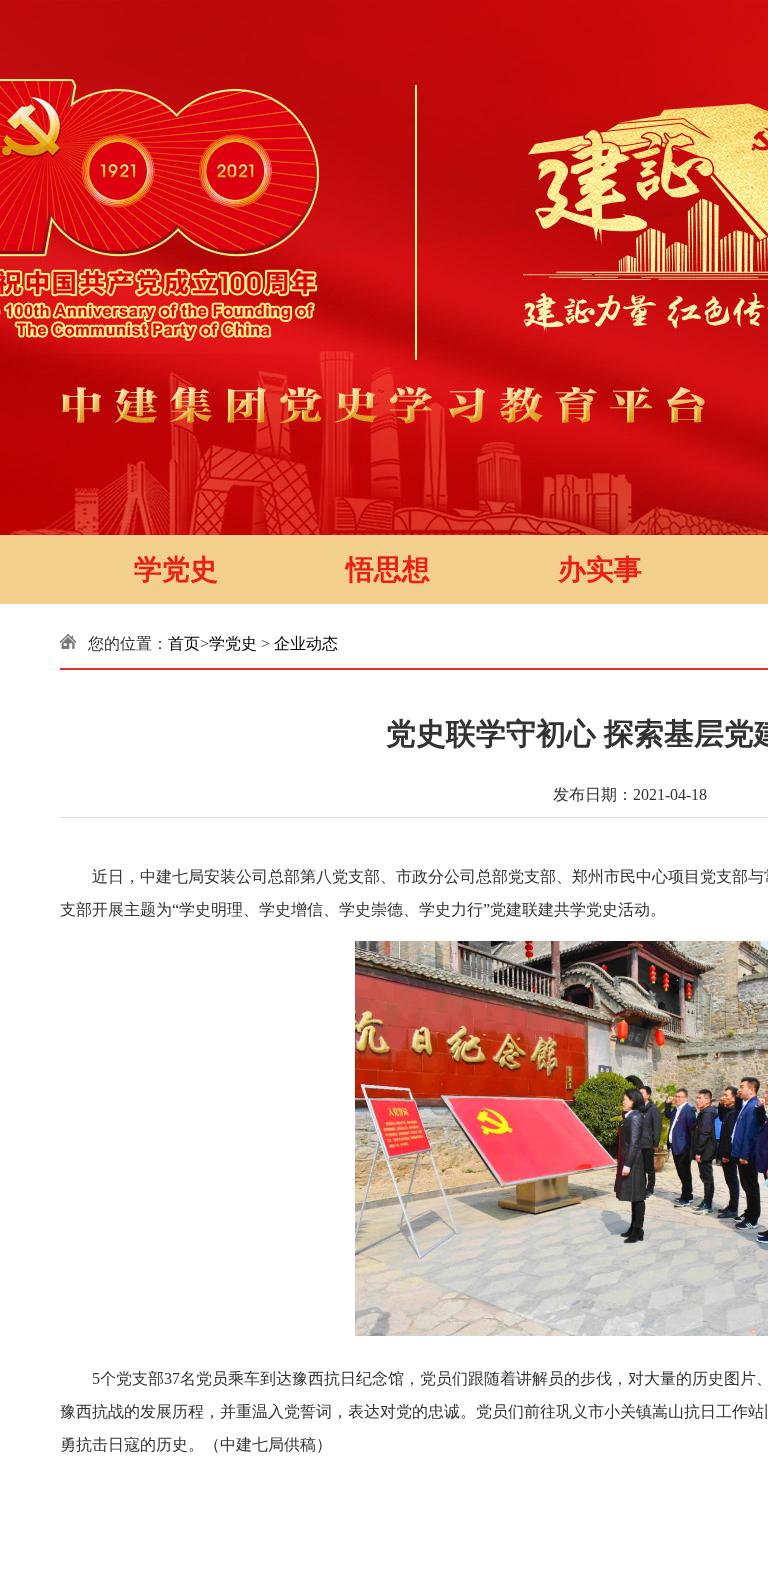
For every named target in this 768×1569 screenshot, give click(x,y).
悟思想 (388, 569)
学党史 (176, 569)
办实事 (600, 569)
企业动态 (306, 643)
